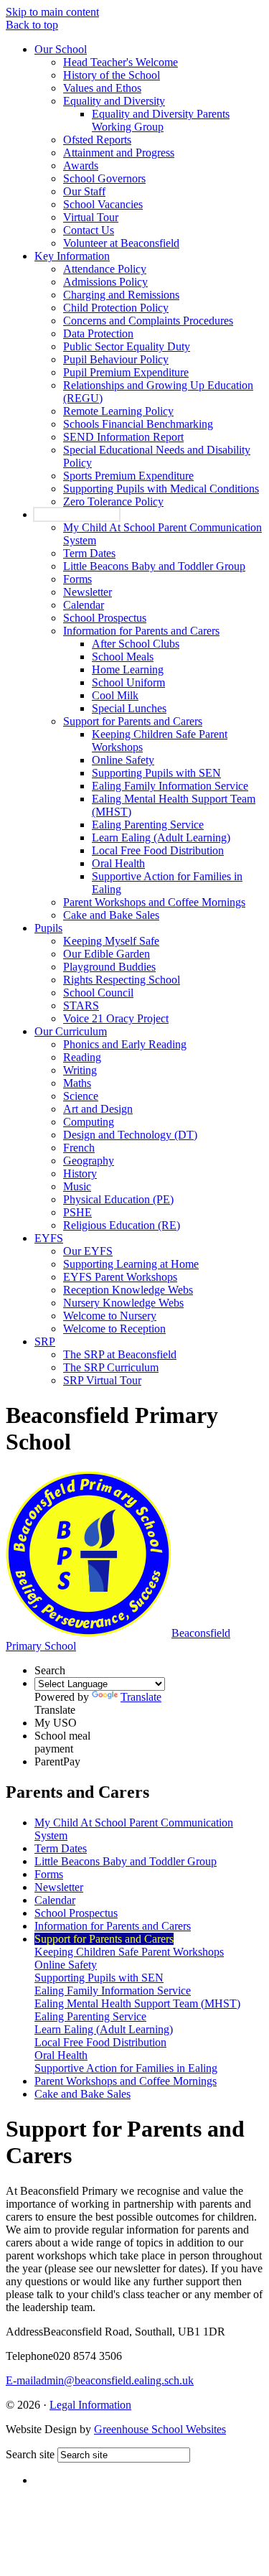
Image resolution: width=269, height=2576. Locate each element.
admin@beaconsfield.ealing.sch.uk (100, 2380)
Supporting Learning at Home (131, 1264)
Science (81, 1096)
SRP (45, 1341)
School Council (98, 993)
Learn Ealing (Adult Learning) (161, 837)
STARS (81, 1005)
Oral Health (118, 863)
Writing (80, 1070)
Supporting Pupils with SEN (156, 773)
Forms (77, 579)
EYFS (49, 1238)
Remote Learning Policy (118, 411)
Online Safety (123, 760)
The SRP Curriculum (111, 1367)
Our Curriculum (71, 1031)
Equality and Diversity (114, 101)
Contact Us (89, 230)
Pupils (48, 928)
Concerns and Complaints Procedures (148, 321)
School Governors (104, 178)
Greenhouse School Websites (160, 2429)
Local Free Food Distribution (158, 850)
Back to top (32, 25)
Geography (89, 1161)
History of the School (112, 75)
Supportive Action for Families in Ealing (126, 2068)
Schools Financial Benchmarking (138, 424)
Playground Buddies (109, 967)
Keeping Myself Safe (111, 941)
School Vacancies (103, 204)
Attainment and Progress (119, 153)
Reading (82, 1057)
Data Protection (98, 333)
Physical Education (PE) (118, 1199)
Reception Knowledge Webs (128, 1290)
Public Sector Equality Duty (127, 346)
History (80, 1173)
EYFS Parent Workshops (120, 1277)
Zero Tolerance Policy (113, 501)
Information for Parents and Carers (141, 631)
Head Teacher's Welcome (121, 62)
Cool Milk (115, 695)
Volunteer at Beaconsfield (121, 243)
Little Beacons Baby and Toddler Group (154, 566)
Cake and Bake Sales (111, 915)
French (79, 1148)
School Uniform (128, 682)
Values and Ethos (102, 88)
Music (77, 1186)
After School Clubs (136, 644)
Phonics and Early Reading (125, 1044)
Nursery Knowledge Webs (123, 1303)
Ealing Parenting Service (148, 825)
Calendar (84, 605)
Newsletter (88, 592)
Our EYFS (88, 1251)
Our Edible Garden (107, 954)
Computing (89, 1122)
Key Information (72, 256)
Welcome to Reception (114, 1329)
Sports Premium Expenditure (128, 476)
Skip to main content (52, 12)
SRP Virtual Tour (102, 1380)
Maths (77, 1083)
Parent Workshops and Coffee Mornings (154, 902)
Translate (141, 1697)
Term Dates (89, 553)
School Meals (123, 657)
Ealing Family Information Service (170, 786)
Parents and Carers (77, 514)
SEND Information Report (123, 437)
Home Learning (128, 669)
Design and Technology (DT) (130, 1135)
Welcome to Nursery (110, 1316)
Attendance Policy (105, 269)
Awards (81, 165)
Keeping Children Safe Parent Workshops (129, 1952)
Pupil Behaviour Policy (116, 359)
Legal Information (90, 2405)
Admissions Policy (105, 282)
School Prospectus (105, 618)
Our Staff (84, 191)
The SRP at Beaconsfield (120, 1354)
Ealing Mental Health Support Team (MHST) (137, 2003)
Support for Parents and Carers (133, 721)
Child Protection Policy (116, 308)
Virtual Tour (91, 217)
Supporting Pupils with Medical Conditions (161, 489)
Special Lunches (129, 708)
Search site (30, 2454)
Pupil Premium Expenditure (126, 372)
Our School (61, 49)
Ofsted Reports (97, 140)
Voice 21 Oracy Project (116, 1018)
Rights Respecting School (122, 980)
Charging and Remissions (121, 295)
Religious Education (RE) (122, 1225)
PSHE (77, 1212)
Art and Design (98, 1109)
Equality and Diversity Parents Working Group (161, 120)
